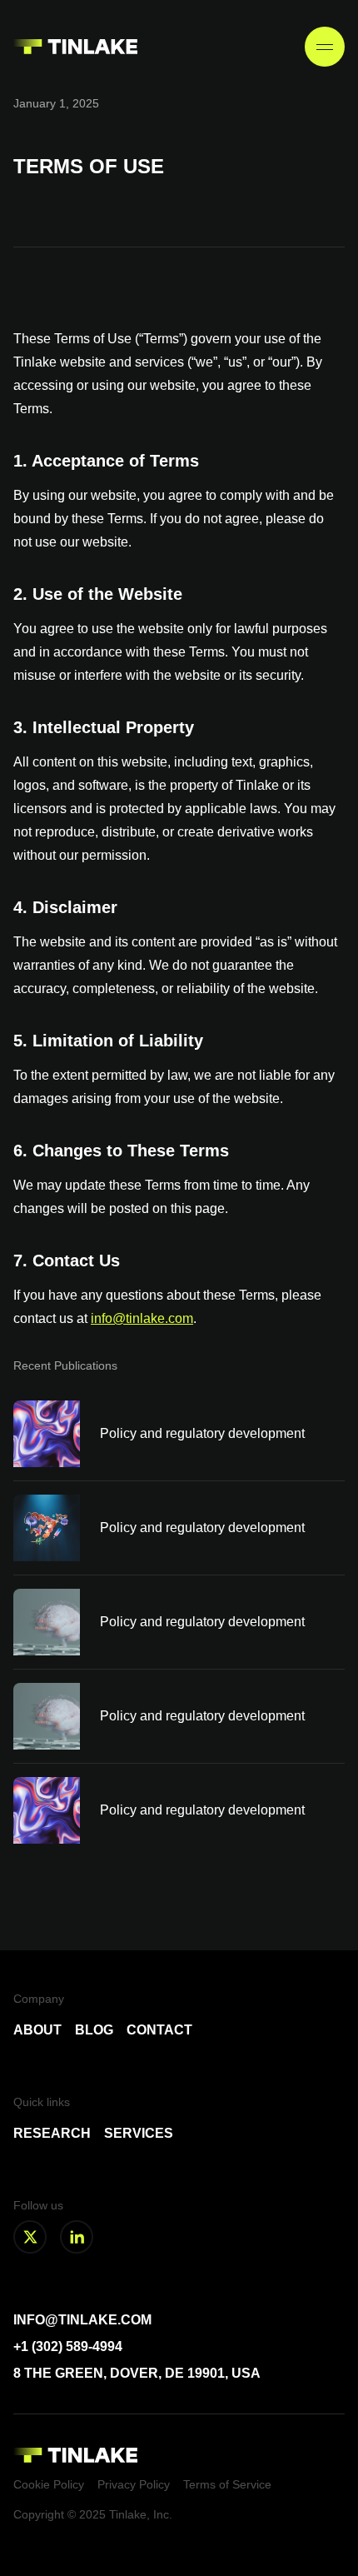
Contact (159, 2030)
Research (52, 2133)
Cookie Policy (49, 2484)
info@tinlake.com (142, 1318)
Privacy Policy (134, 2484)
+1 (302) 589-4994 (68, 2346)
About (37, 2030)
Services (139, 2133)
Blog (94, 2030)
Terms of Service (227, 2484)
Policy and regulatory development (202, 1433)
